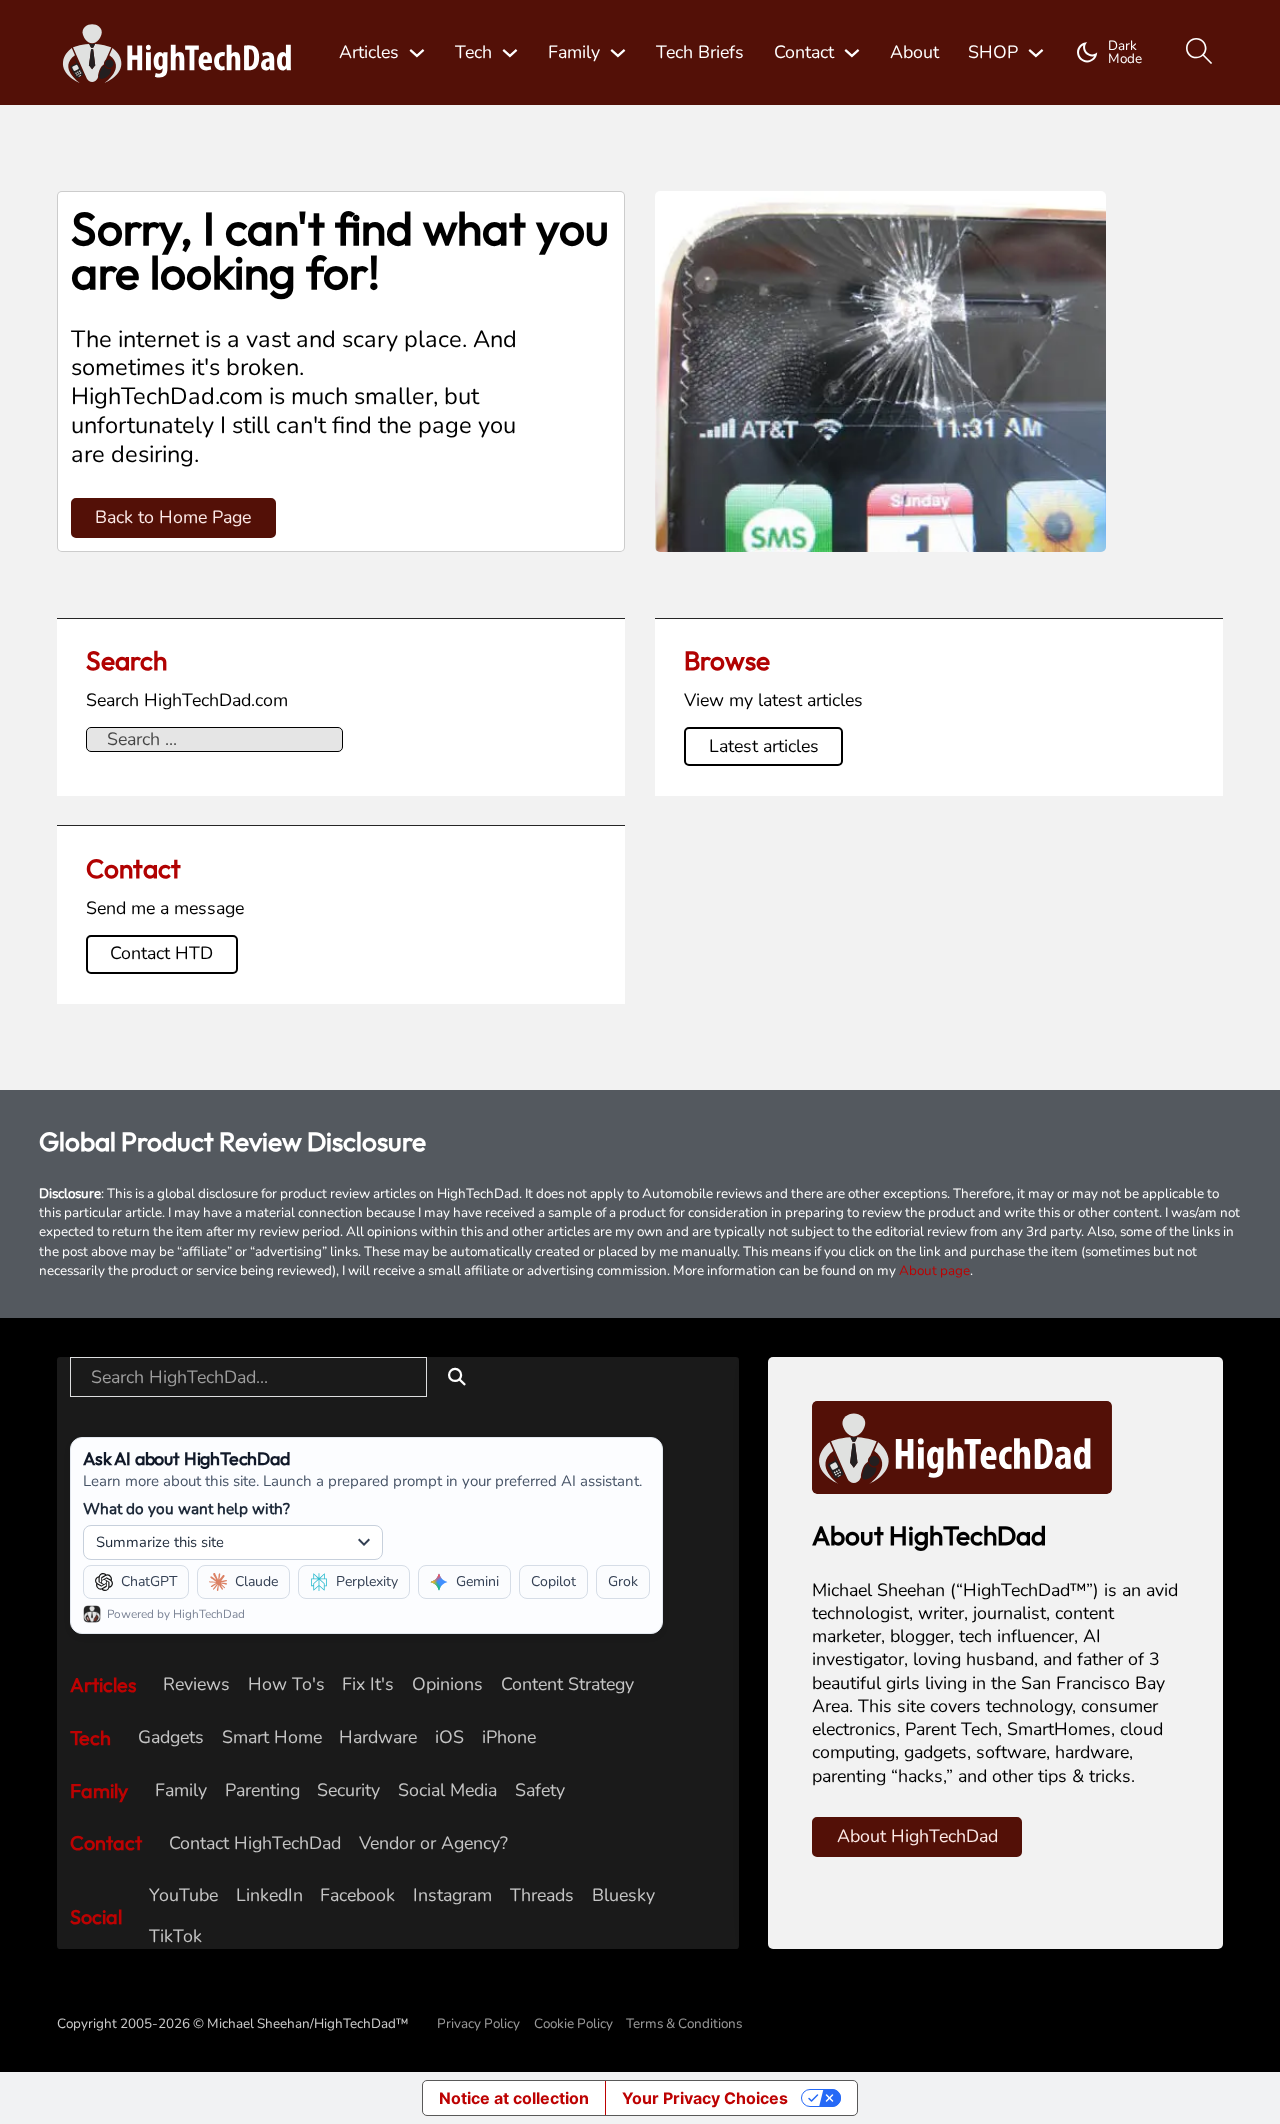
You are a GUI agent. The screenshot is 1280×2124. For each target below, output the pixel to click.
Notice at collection (514, 2098)
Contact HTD (161, 953)
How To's (286, 1684)
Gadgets (171, 1737)
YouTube (183, 1895)
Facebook (357, 1895)
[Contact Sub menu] (852, 53)
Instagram (452, 1895)
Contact (804, 52)
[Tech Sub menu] (510, 53)
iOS (449, 1737)
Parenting (262, 1790)
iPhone (509, 1737)
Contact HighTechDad (255, 1843)
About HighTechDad (917, 1836)
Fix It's (368, 1684)
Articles (369, 52)
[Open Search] (1199, 52)
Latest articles (764, 746)
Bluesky (623, 1895)
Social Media (447, 1790)
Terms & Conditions (684, 2023)
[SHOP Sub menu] (1036, 53)
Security (348, 1790)
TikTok (175, 1936)
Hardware (378, 1737)
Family (574, 52)
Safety (540, 1790)
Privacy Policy (478, 2023)
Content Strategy (567, 1684)
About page (934, 1270)
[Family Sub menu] (618, 53)
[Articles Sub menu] (417, 53)
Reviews (196, 1684)
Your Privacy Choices (705, 2098)
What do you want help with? (186, 1508)
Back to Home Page (173, 517)
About (914, 52)
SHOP (993, 52)
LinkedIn (269, 1895)
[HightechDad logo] (183, 53)
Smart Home (272, 1737)
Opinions (447, 1684)
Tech (473, 52)
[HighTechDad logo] (962, 1446)
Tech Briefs (700, 52)
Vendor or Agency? (433, 1843)
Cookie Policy (573, 2023)
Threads (542, 1895)
